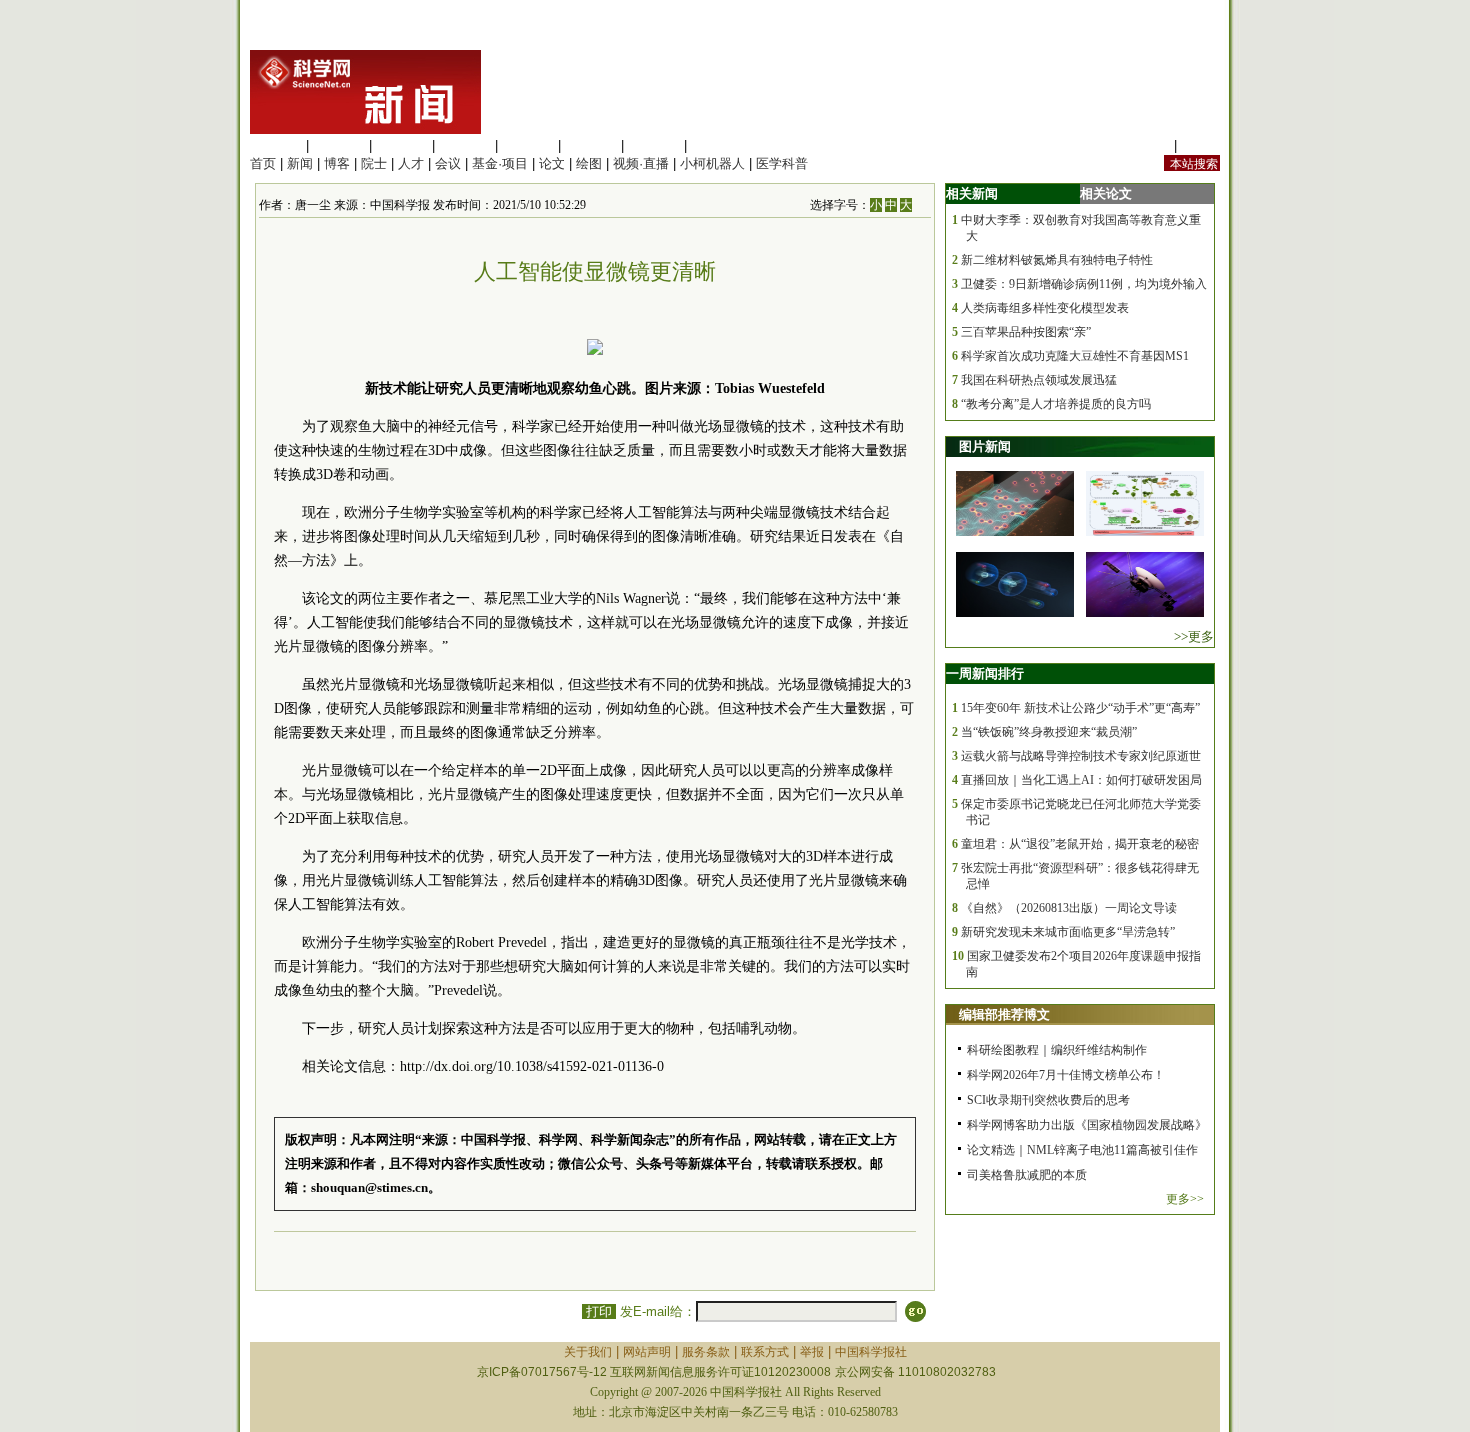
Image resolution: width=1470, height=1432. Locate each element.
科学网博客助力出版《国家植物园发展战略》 (1087, 1125)
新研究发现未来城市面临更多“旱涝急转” (1068, 932)
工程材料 (465, 145)
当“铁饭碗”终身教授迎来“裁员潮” (1049, 732)
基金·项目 (500, 163)
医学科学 (339, 145)
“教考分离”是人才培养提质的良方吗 (1056, 404)
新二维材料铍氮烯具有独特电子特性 (1057, 260)
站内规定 (1144, 145)
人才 (411, 163)
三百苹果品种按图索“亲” (1026, 332)
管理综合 (717, 145)
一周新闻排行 (985, 673)
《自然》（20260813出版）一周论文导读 (1069, 908)
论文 (552, 163)
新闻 (300, 163)
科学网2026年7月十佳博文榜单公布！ (1066, 1075)
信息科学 (528, 145)
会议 (448, 163)
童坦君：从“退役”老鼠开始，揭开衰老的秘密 (1080, 844)
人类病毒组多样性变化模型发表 (1045, 308)
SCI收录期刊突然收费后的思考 (1048, 1100)
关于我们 (588, 1352)
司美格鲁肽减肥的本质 (1027, 1175)
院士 (374, 163)
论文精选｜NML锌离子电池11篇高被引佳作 (1082, 1150)
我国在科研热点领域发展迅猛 (1039, 380)
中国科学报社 (871, 1352)
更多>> (1185, 1199)
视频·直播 (641, 163)
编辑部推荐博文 (1004, 1014)
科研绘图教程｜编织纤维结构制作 (1057, 1050)
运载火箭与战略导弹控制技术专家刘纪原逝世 (1081, 756)
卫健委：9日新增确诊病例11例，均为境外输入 (1084, 284)
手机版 (1200, 145)
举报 (812, 1352)
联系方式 (765, 1352)
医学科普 (782, 163)
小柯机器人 (712, 163)
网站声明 (647, 1352)
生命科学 (276, 145)
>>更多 (1194, 636)
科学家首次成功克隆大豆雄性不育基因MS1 (1075, 356)
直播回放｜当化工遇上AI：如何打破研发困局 (1081, 780)
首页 (263, 163)
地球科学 (591, 145)
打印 (599, 1311)
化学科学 (402, 145)
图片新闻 (985, 446)
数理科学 (654, 145)
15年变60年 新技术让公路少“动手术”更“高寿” (1080, 708)
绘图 (589, 163)
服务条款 (706, 1352)
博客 (337, 163)
